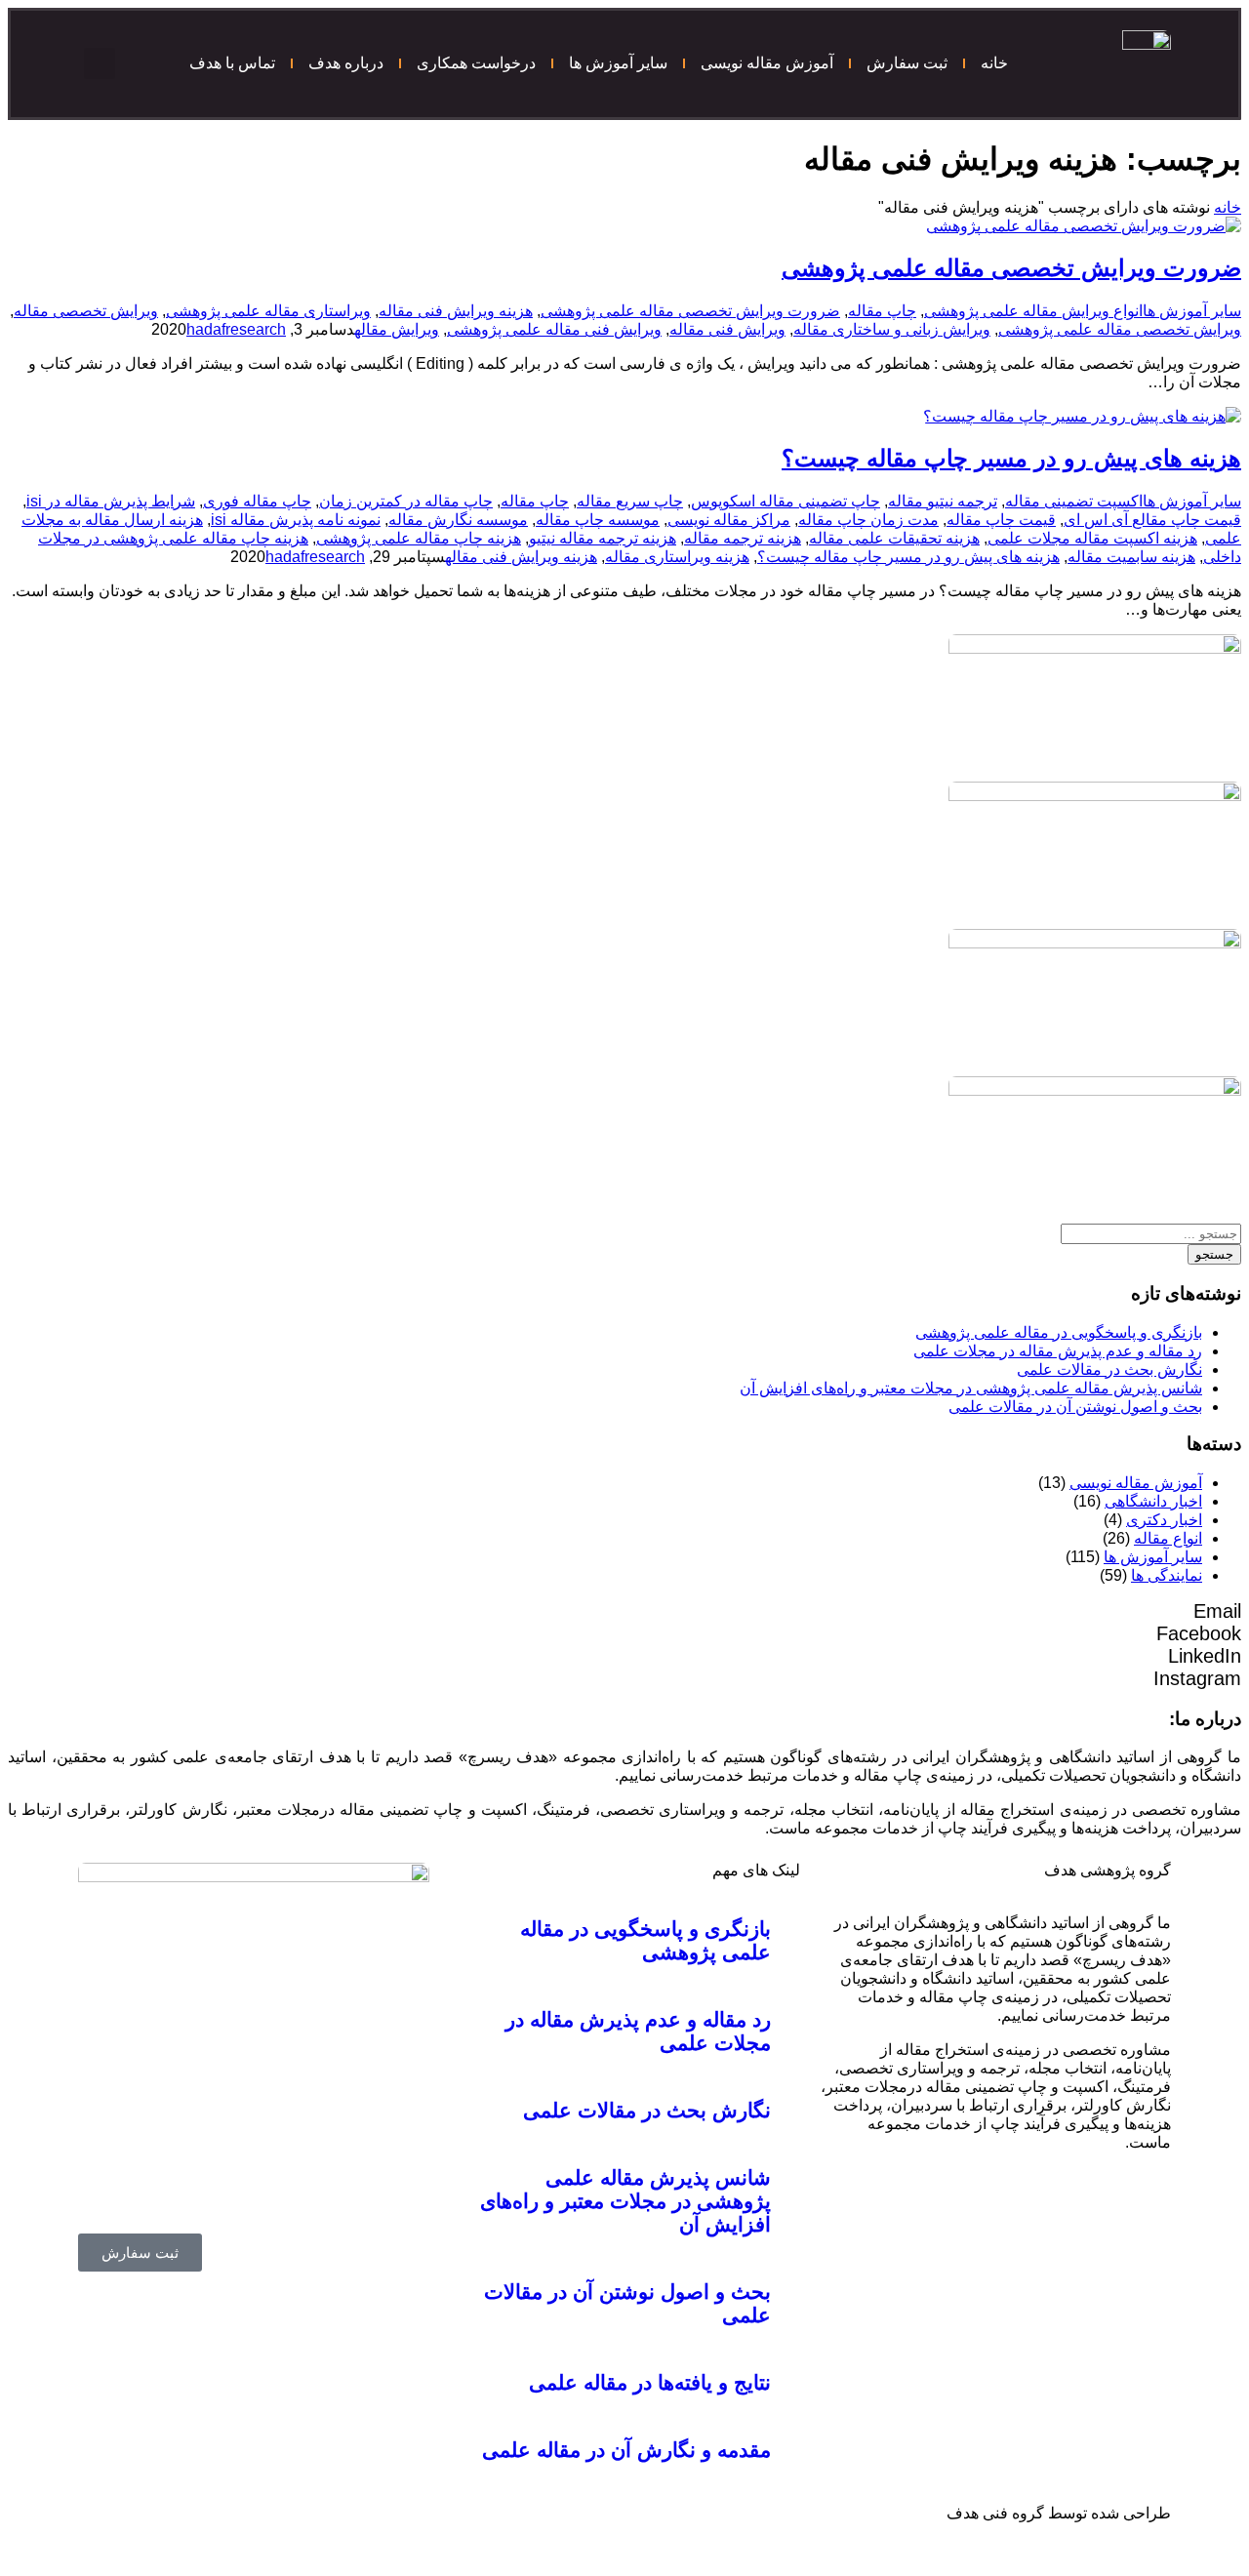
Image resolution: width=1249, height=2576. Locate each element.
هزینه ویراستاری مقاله (677, 557)
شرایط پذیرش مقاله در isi (111, 501)
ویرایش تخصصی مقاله (86, 311)
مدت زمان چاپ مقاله (868, 520)
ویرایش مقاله (397, 329)
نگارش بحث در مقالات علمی (1109, 1369)
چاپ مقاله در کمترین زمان (406, 501)
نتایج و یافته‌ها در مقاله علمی (650, 2382)
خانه (994, 63)
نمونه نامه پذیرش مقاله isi (296, 520)
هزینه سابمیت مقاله (1131, 557)
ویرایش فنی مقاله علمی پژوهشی (554, 329)
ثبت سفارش (907, 63)
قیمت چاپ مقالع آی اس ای (1152, 520)
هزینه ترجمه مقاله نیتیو (603, 538)
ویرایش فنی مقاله (727, 329)
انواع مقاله (1168, 1538)
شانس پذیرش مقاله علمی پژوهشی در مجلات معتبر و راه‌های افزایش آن (971, 1388)
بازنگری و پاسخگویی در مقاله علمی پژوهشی (1059, 1332)
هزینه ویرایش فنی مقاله (456, 311)
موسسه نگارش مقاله (458, 520)
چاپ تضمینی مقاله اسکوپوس (786, 501)
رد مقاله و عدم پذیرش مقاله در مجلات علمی (1058, 1351)
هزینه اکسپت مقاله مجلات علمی (1092, 538)
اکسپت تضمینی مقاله (1074, 501)
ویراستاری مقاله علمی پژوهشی (268, 311)
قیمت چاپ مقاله (1001, 520)
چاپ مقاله (882, 311)
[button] (100, 63)
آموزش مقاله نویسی (767, 63)
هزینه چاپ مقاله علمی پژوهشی (419, 538)
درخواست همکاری (476, 63)
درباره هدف (346, 63)
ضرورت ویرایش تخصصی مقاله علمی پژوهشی (1011, 268)
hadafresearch (236, 329)
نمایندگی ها (1167, 1575)
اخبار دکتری (1164, 1520)
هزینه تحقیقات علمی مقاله (894, 538)
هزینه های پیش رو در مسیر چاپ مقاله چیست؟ (1011, 458)
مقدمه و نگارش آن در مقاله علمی (626, 2450)
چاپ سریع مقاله (630, 501)
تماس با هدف (232, 63)
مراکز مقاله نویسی (729, 520)
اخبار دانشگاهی (1153, 1501)
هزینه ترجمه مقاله (743, 538)
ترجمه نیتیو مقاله (943, 501)
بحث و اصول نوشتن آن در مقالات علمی (1075, 1407)
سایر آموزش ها (618, 63)
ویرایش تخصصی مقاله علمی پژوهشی (1120, 329)
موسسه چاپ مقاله (598, 520)
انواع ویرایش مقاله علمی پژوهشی (1033, 311)
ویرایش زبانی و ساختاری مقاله (892, 329)
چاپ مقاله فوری (257, 501)
